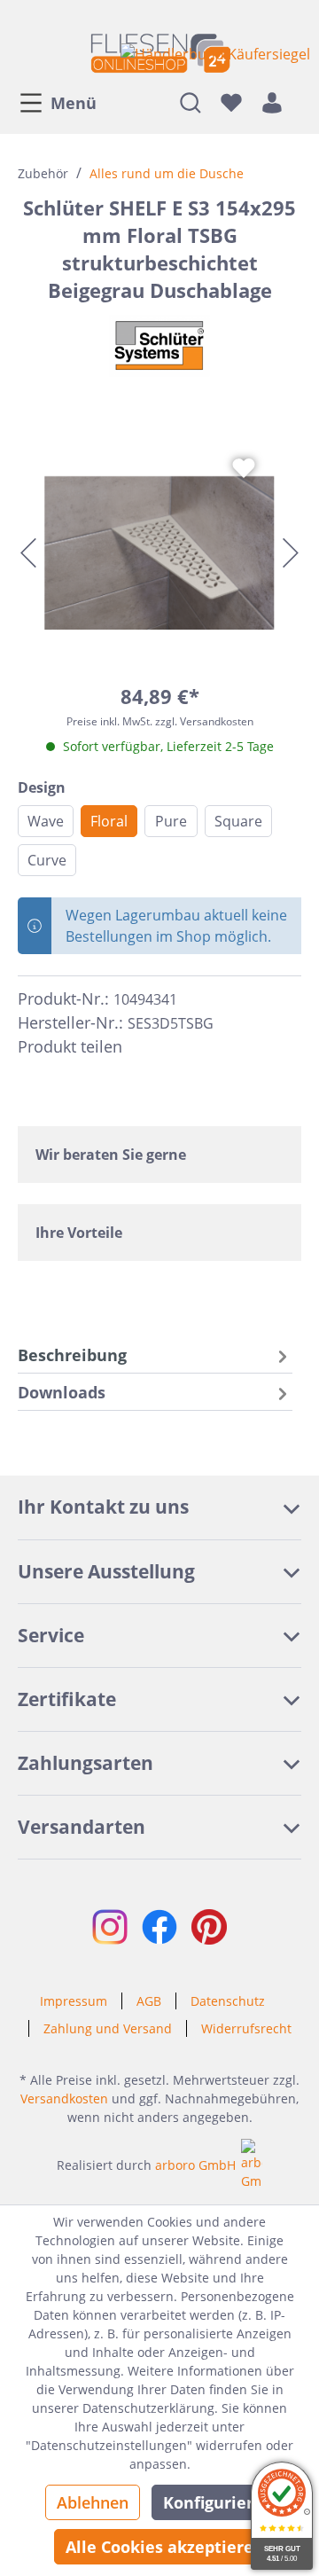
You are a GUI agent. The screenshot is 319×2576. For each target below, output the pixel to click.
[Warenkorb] (297, 102)
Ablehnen (93, 2502)
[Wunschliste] (231, 102)
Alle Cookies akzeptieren (165, 2547)
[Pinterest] (175, 1047)
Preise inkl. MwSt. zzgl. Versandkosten (160, 721)
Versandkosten (64, 2098)
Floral (109, 821)
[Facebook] (144, 1047)
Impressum (74, 2001)
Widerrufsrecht (246, 2028)
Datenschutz (228, 2001)
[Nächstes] (291, 553)
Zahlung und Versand (108, 2028)
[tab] (155, 1355)
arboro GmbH (195, 2165)
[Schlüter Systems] (159, 346)
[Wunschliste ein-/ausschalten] (244, 468)
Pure (171, 821)
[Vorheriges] (28, 553)
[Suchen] (191, 102)
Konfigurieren (218, 2502)
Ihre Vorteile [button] (79, 1233)
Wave (46, 821)
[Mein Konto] (272, 102)
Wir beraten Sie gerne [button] (111, 1155)
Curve (47, 860)
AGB (149, 2001)
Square (238, 821)
